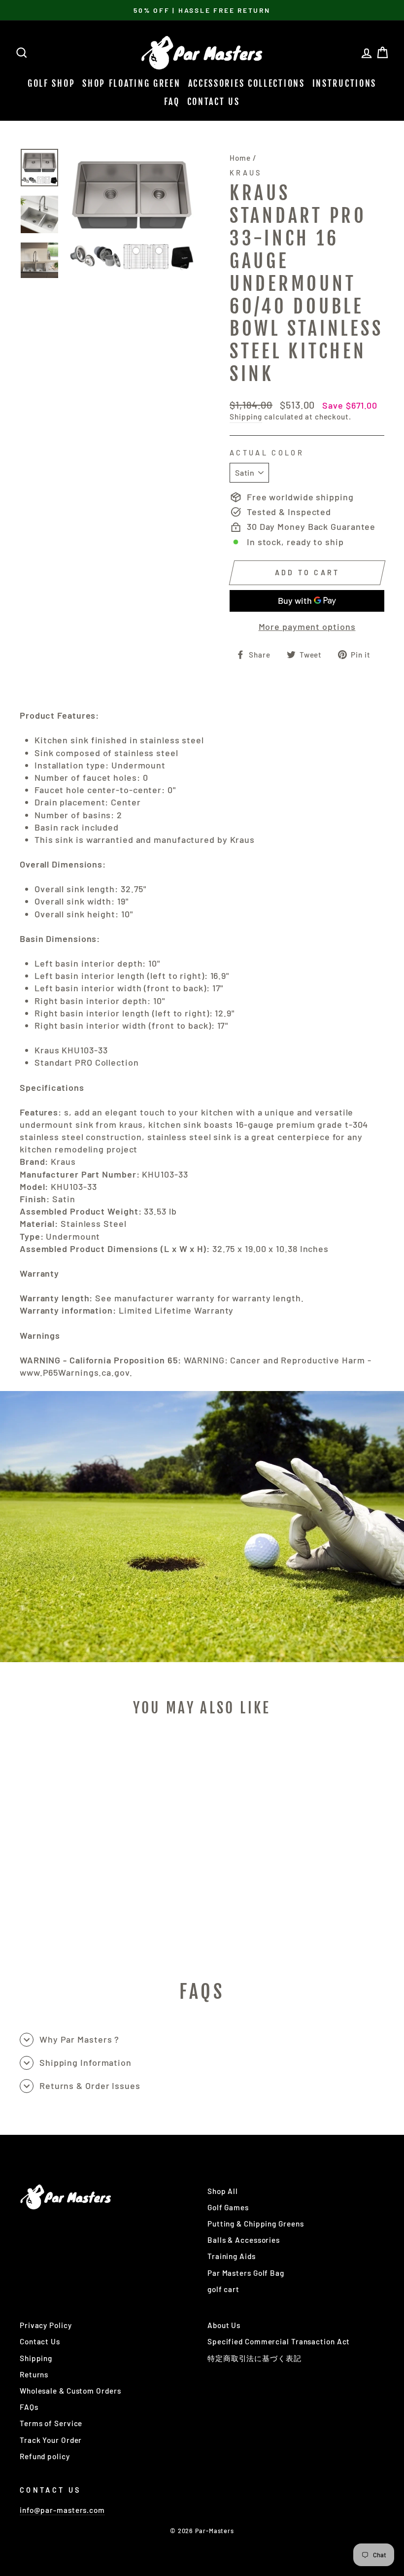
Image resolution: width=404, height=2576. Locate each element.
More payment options (307, 627)
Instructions (344, 83)
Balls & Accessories (244, 2240)
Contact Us (214, 102)
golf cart (223, 2289)
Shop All (223, 2191)
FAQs (29, 2407)
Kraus (246, 173)
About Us (224, 2325)
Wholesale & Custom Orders (70, 2391)
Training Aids (232, 2256)
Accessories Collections (247, 83)
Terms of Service (51, 2423)
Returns (34, 2374)
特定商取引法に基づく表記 (254, 2358)
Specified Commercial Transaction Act (279, 2341)
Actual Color (267, 453)
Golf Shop (51, 83)
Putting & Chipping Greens (256, 2224)
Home (240, 158)
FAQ (172, 102)
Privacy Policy (46, 2325)
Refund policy (45, 2456)
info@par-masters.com (62, 2510)
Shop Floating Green (131, 83)
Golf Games (228, 2207)
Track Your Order (51, 2440)
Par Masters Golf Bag (246, 2273)
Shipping (246, 417)
